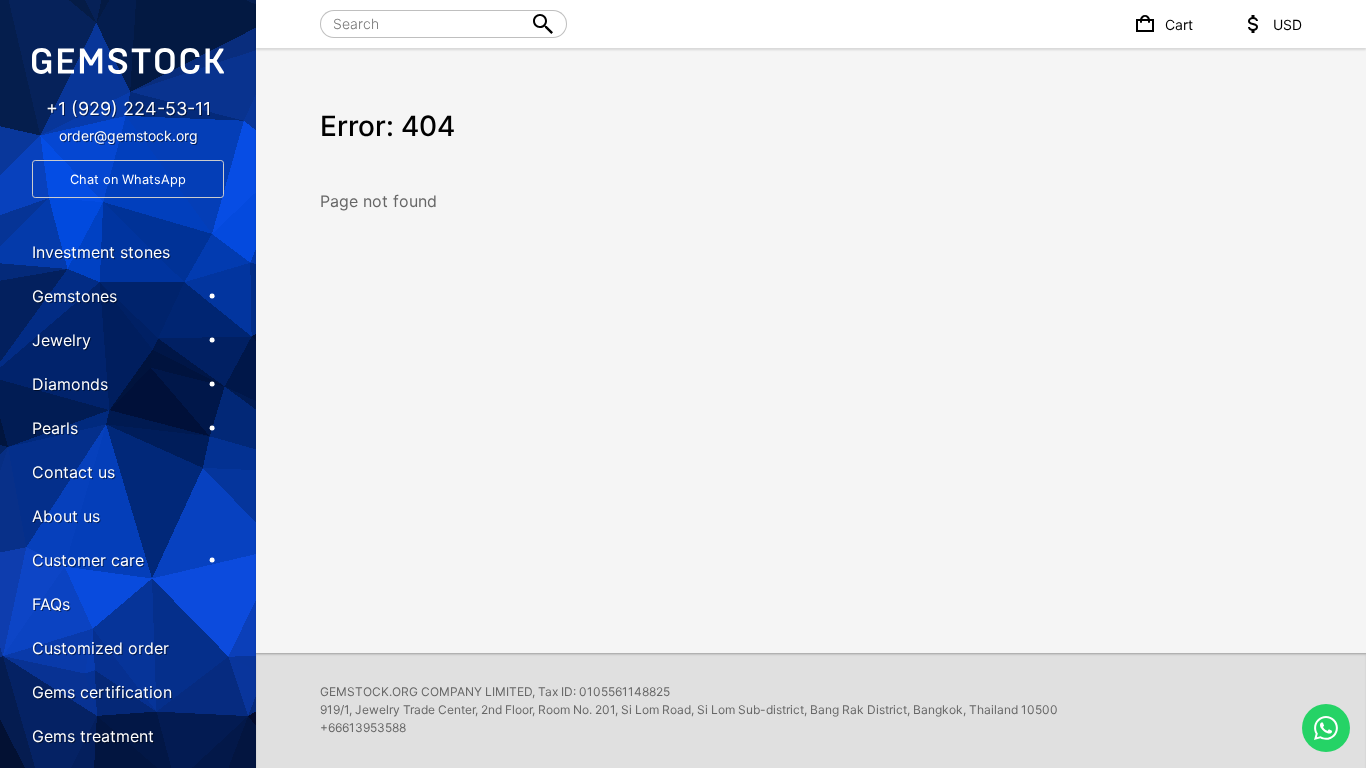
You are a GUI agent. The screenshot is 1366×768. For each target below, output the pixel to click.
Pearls (55, 428)
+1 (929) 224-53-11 (128, 108)
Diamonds (70, 384)
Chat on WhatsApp (128, 179)
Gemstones (74, 296)
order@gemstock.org (128, 135)
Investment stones (101, 252)
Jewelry (61, 340)
